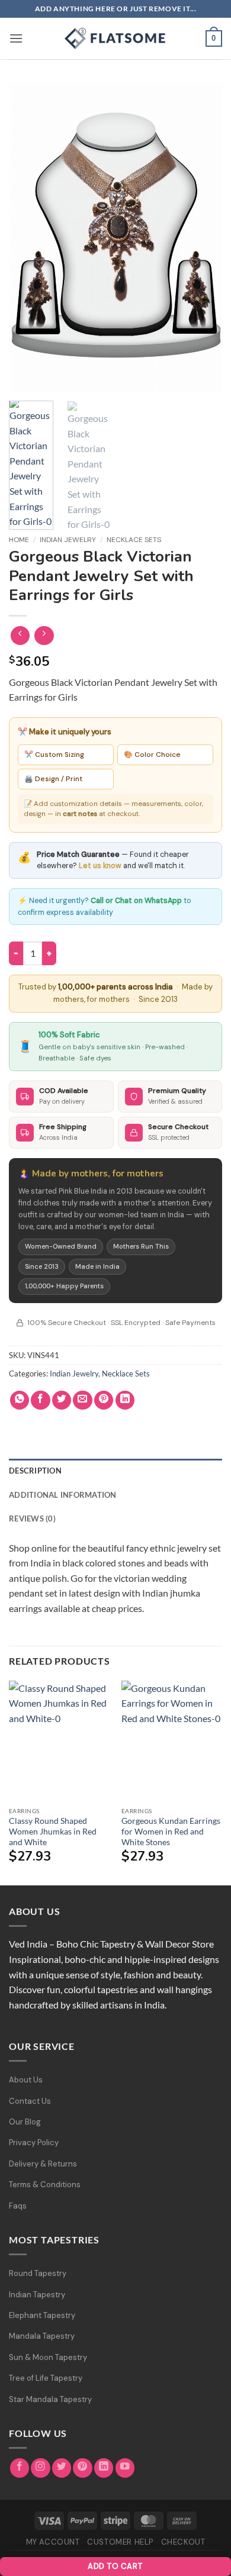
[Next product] (20, 636)
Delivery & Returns (43, 2164)
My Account (53, 2542)
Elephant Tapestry (42, 2315)
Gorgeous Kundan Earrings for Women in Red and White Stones (171, 1831)
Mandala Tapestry (42, 2336)
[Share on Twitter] (62, 1400)
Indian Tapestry (37, 2295)
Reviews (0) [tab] (32, 1518)
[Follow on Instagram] (41, 2468)
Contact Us (30, 2101)
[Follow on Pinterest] (83, 2468)
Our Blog (25, 2122)
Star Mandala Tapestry (50, 2399)
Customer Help (120, 2542)
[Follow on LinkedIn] (104, 2468)
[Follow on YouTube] (125, 2468)
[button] (16, 38)
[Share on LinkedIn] (125, 1400)
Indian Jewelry (68, 540)
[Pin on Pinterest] (104, 1400)
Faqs (18, 2206)
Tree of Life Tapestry (46, 2378)
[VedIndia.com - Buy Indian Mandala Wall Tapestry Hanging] (115, 38)
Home (19, 540)
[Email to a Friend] (83, 1400)
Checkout (183, 2542)
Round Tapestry (38, 2273)
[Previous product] (44, 636)
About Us (26, 2080)
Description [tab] (35, 1471)
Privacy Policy (34, 2143)
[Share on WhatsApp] (20, 1400)
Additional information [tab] (63, 1495)
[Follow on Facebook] (20, 2468)
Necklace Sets (134, 540)
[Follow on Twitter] (62, 2468)
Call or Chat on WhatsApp (136, 901)
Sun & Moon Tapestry (48, 2357)
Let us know (100, 866)
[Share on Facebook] (41, 1400)
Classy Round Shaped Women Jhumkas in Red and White (53, 1831)
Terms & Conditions (45, 2185)
